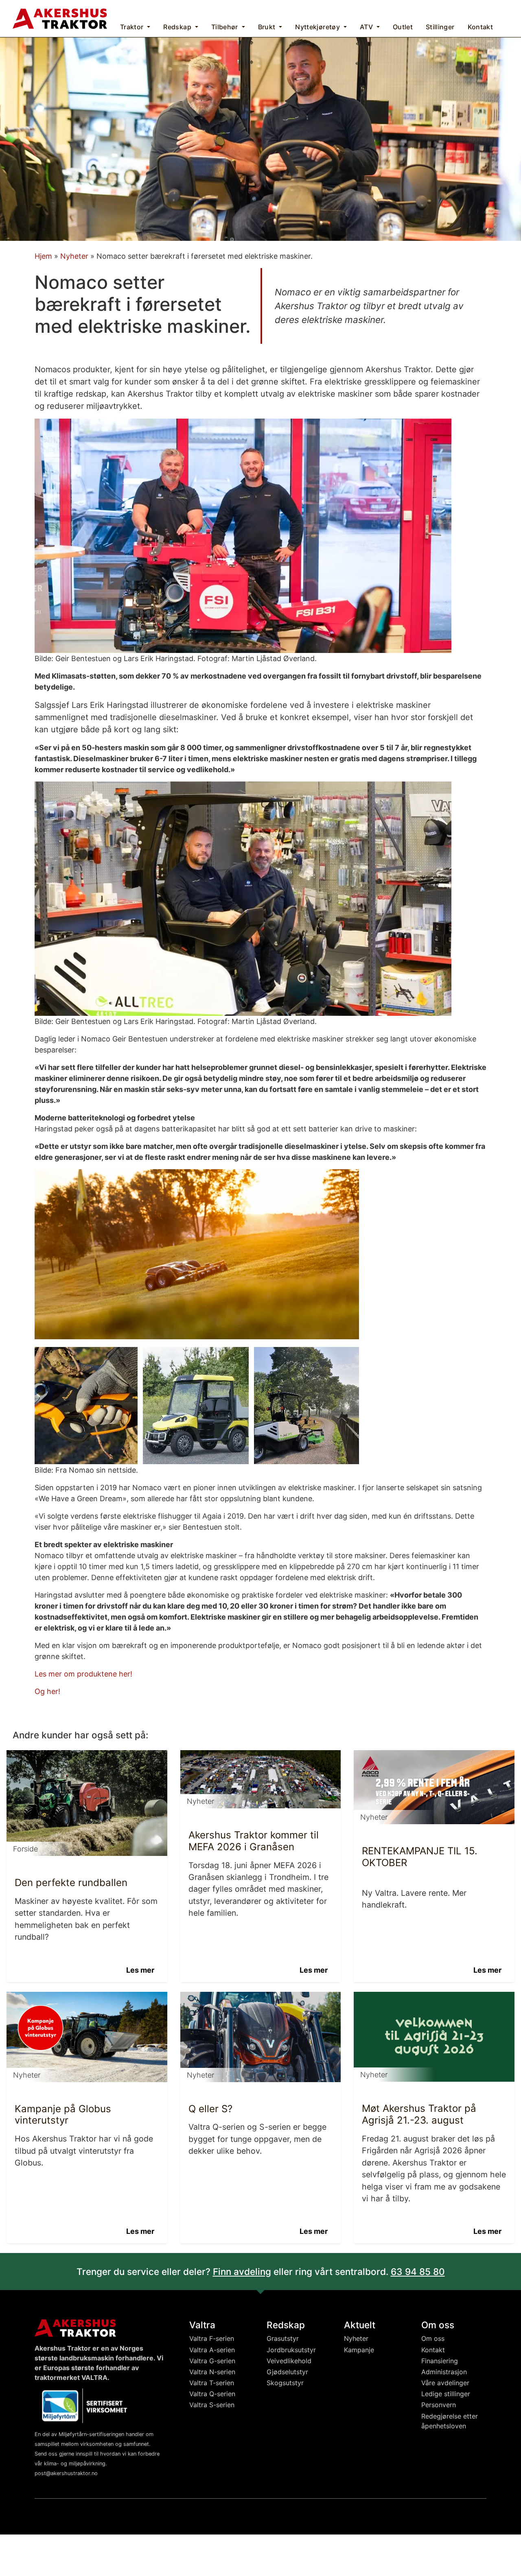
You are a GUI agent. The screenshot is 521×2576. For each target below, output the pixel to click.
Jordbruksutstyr (291, 2350)
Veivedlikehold (289, 2361)
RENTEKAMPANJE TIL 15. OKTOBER (420, 1857)
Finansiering (440, 2361)
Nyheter (74, 256)
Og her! (47, 1691)
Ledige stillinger (446, 2394)
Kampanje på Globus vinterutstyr (63, 2115)
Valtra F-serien (212, 2338)
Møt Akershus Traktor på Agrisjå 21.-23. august (419, 2114)
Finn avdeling (242, 2271)
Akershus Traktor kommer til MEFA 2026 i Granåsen (254, 1841)
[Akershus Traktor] (60, 18)
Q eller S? (210, 2109)
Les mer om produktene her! (83, 1674)
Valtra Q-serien (212, 2394)
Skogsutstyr (285, 2383)
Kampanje (359, 2350)
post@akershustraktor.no (66, 2473)
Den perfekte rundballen (71, 1883)
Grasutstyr (283, 2338)
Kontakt (433, 2350)
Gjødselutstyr (287, 2372)
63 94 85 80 (418, 2271)
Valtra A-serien (212, 2350)
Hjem (43, 256)
